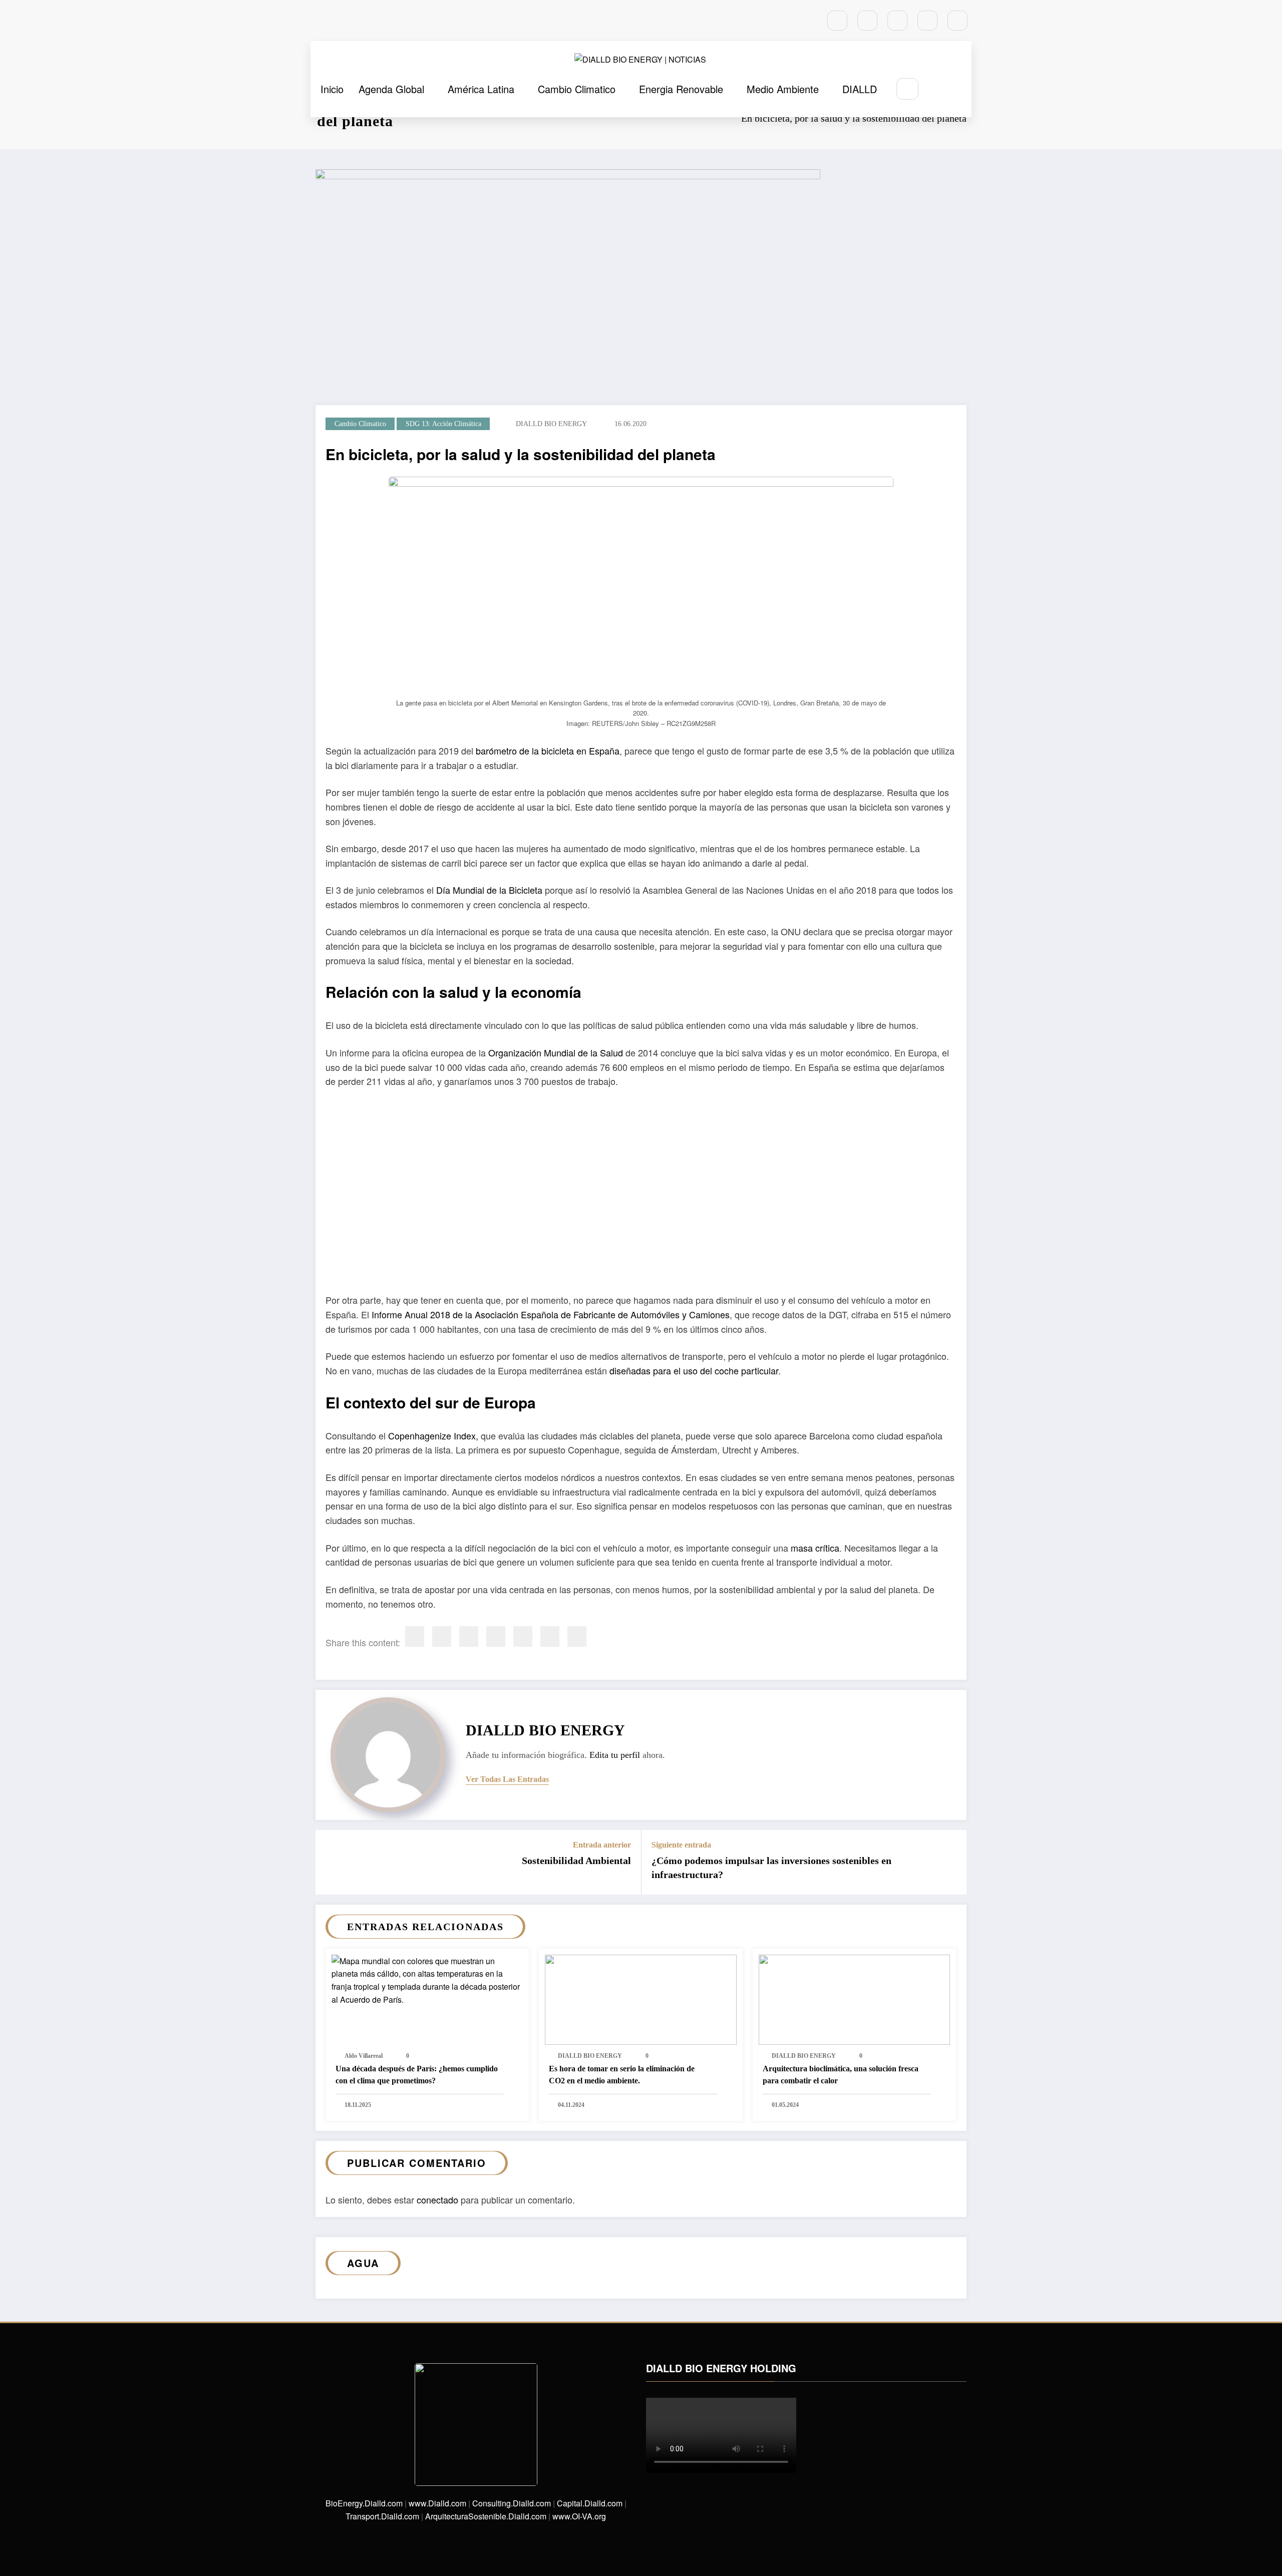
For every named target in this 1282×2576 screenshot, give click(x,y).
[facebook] (415, 1636)
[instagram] (927, 21)
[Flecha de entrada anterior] (330, 1862)
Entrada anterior (602, 1845)
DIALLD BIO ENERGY (551, 424)
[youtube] (957, 21)
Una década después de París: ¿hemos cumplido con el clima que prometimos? (417, 2075)
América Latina (481, 89)
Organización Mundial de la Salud (556, 1052)
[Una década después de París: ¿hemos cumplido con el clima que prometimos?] (427, 1979)
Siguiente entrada (681, 1845)
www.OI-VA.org (579, 2516)
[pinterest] (523, 1636)
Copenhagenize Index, (433, 1435)
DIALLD (860, 89)
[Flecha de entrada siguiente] (952, 1862)
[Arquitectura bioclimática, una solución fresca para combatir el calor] (854, 1998)
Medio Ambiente (783, 89)
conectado (437, 2199)
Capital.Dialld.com (590, 2503)
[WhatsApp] (550, 1636)
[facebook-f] (837, 21)
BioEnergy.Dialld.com (364, 2503)
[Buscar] (907, 89)
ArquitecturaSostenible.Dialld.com (486, 2516)
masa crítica (815, 1548)
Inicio (332, 89)
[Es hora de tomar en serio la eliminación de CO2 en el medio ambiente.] (640, 1998)
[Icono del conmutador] (960, 90)
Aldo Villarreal (364, 2056)
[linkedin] (469, 1636)
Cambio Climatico (577, 89)
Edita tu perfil (615, 1755)
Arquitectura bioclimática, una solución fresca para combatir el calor (841, 2075)
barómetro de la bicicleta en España (548, 751)
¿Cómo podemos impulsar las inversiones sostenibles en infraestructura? (771, 1868)
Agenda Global (391, 89)
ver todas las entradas (507, 1779)
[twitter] (442, 1636)
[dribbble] (897, 21)
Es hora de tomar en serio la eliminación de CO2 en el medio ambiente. (622, 2075)
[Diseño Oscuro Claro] (937, 89)
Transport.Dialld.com (382, 2516)
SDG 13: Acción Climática (443, 424)
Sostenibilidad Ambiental (576, 1861)
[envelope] (496, 1636)
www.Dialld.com (437, 2503)
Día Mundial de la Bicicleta (489, 890)
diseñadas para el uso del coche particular (694, 1370)
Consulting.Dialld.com (512, 2503)
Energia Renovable (681, 89)
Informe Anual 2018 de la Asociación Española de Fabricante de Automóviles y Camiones (551, 1314)
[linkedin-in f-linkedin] (867, 21)
